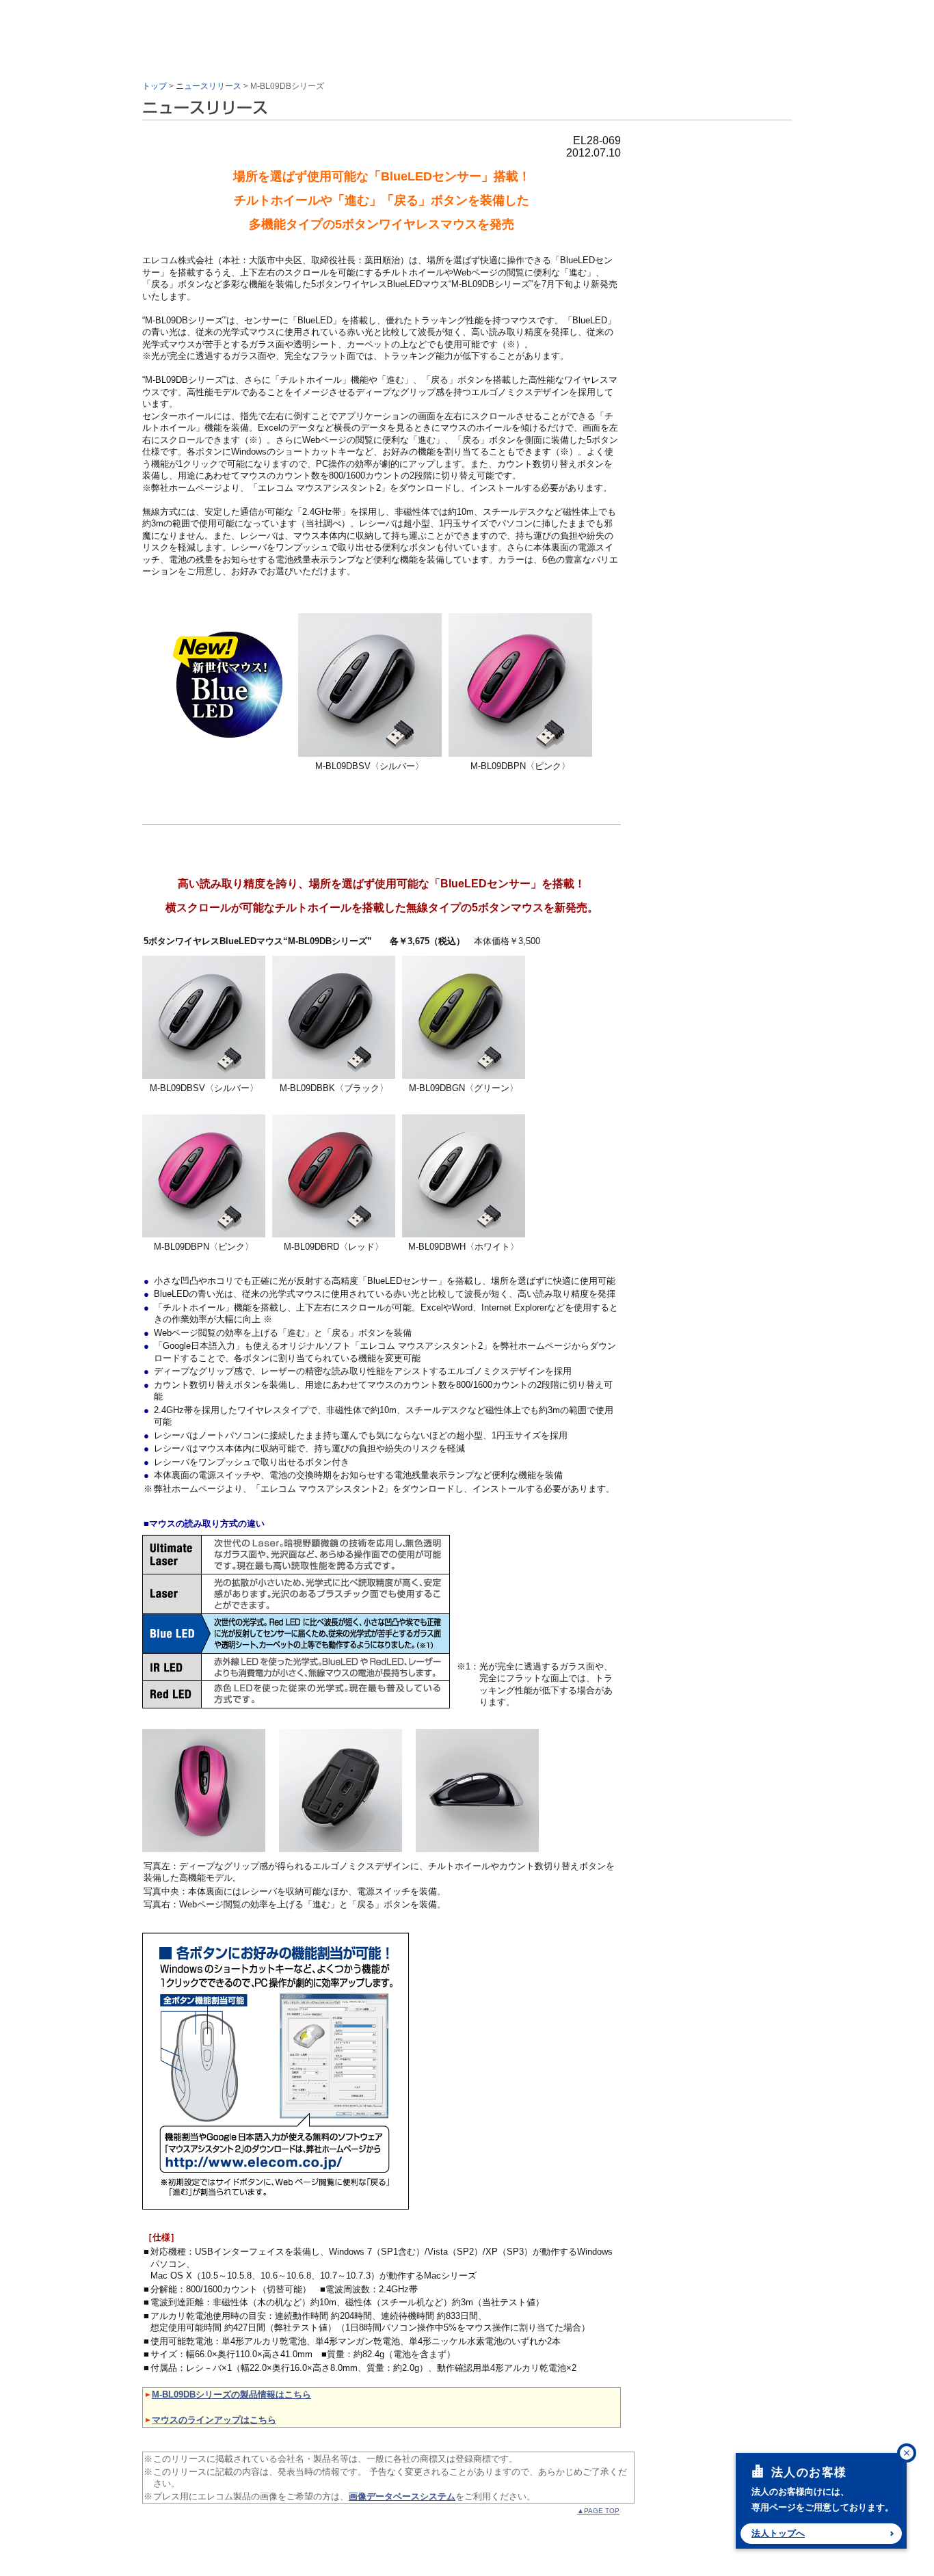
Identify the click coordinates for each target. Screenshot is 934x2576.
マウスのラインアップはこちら (214, 2420)
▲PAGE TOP (598, 2511)
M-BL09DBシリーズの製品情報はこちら (231, 2394)
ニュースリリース (209, 86)
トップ (155, 86)
